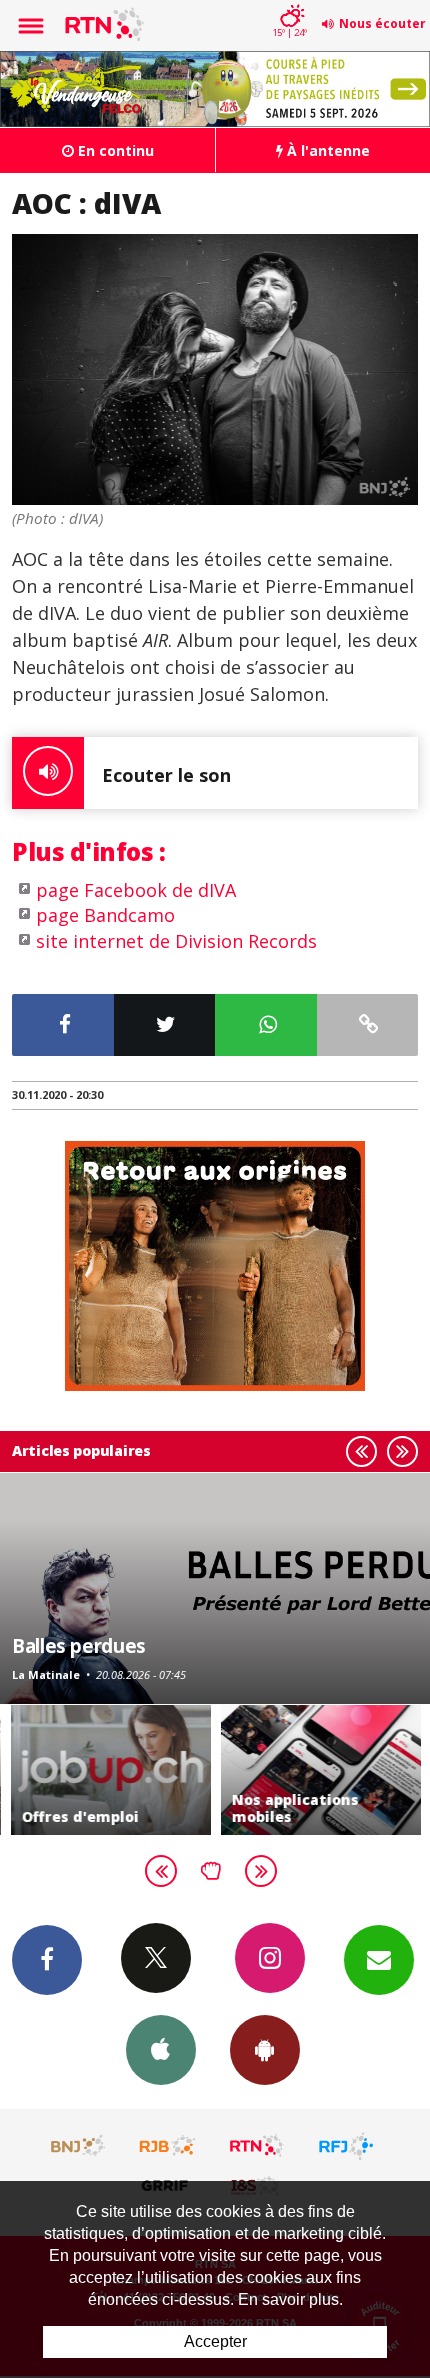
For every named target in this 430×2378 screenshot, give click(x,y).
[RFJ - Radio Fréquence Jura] (346, 2146)
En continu (114, 150)
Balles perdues (79, 1645)
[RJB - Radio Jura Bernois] (168, 2146)
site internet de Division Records (176, 941)
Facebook (47, 1960)
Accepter (215, 2341)
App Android (265, 2050)
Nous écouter (382, 23)
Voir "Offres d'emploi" (110, 1770)
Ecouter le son (166, 775)
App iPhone (161, 2050)
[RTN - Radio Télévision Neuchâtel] (257, 2146)
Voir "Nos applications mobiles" (320, 1770)
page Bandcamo (105, 915)
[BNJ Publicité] (79, 2146)
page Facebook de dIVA (136, 890)
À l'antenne (326, 150)
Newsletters (379, 1960)
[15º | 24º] (289, 2)
